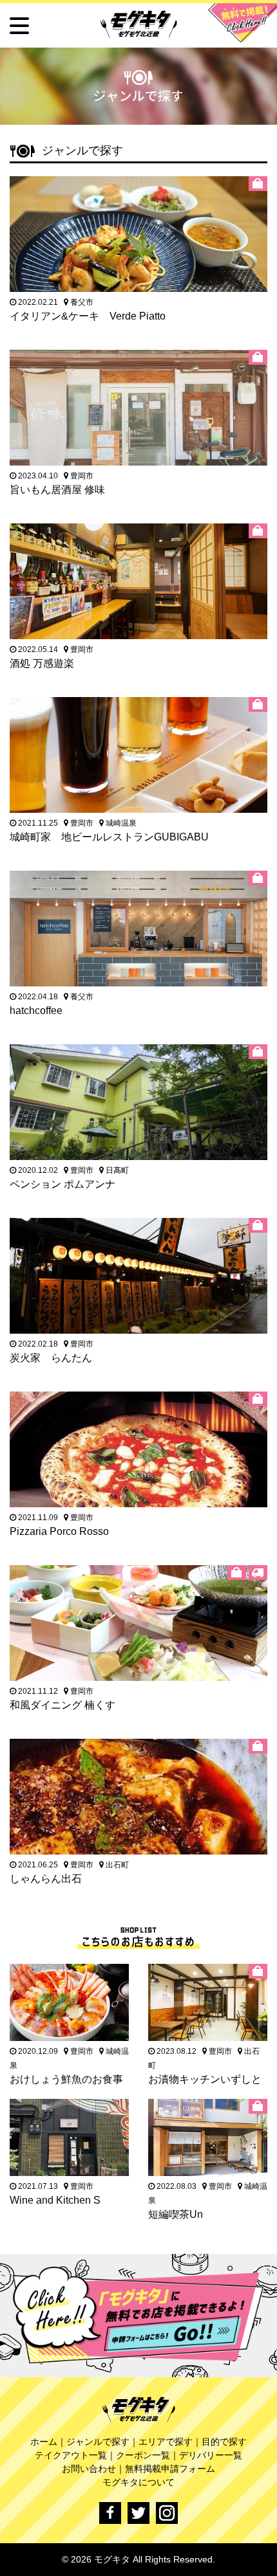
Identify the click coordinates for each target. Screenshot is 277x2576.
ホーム (44, 2442)
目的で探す (224, 2442)
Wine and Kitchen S (55, 2200)
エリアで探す (166, 2442)
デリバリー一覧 (211, 2455)
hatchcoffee (36, 1011)
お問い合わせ (89, 2469)
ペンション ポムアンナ (62, 1184)
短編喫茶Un (176, 2214)
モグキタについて (138, 2482)
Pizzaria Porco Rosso (59, 1531)
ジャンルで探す (98, 2442)
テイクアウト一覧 (71, 2455)
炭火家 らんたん (51, 1358)
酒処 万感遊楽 (42, 663)
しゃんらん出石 (46, 1879)
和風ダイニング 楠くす (62, 1705)
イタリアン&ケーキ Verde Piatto (88, 316)
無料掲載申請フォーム (170, 2469)
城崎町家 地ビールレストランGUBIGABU (109, 837)
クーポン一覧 (143, 2455)
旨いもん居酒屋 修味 (57, 490)
